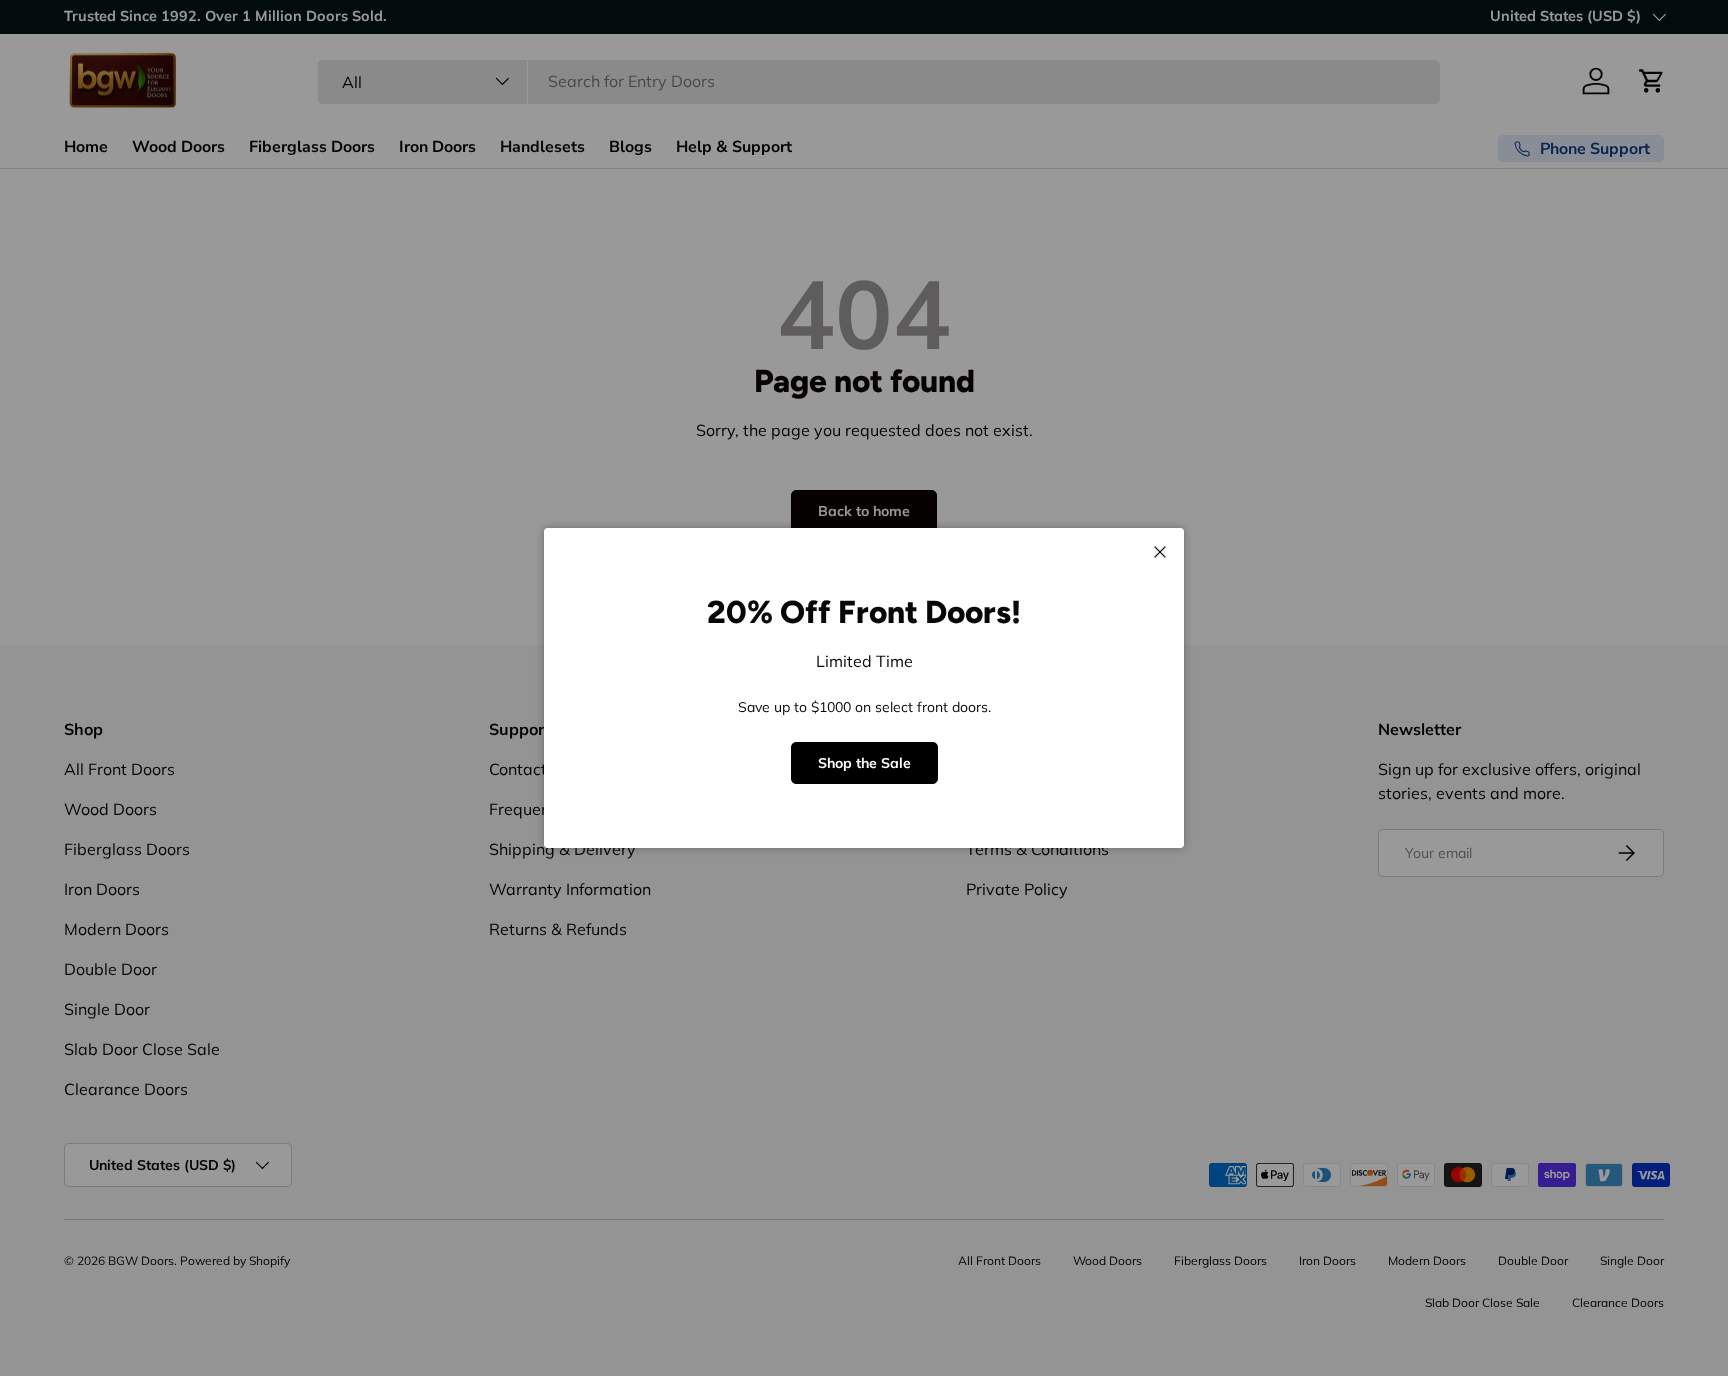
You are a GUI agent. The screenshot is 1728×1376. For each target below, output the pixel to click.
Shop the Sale (864, 763)
